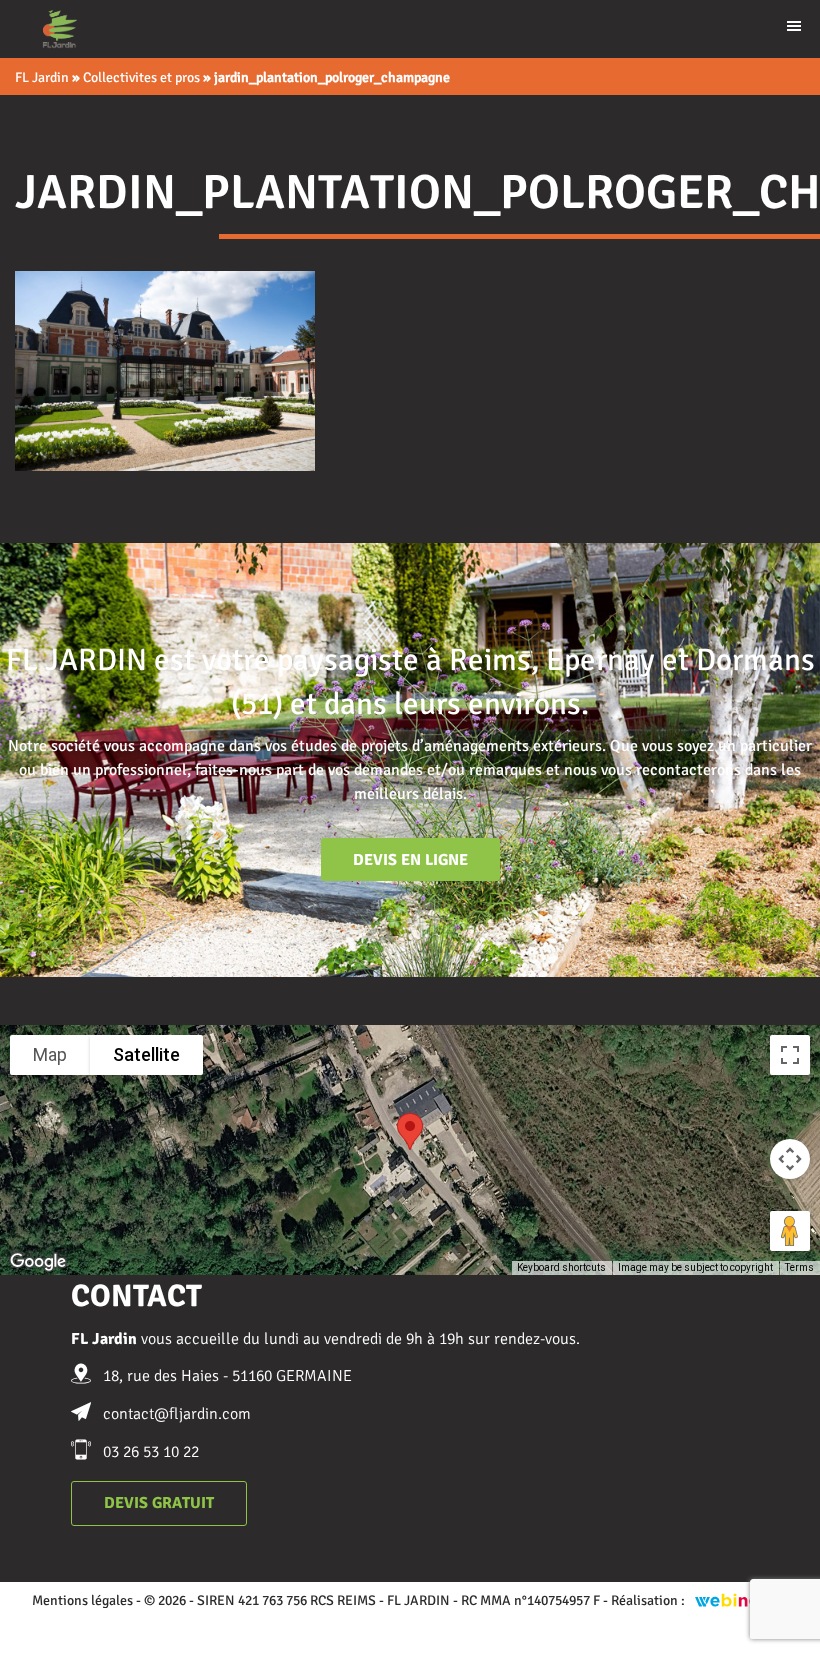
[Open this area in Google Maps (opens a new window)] (38, 1262)
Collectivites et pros (141, 77)
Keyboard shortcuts (561, 1267)
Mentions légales (82, 1600)
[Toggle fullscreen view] (790, 1055)
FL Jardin (42, 77)
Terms (799, 1267)
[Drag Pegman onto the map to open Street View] (790, 1231)
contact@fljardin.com (177, 1414)
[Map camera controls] (790, 1159)
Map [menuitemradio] (50, 1054)
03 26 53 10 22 (151, 1452)
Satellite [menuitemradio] (146, 1054)
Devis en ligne (410, 860)
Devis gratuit (159, 1503)
